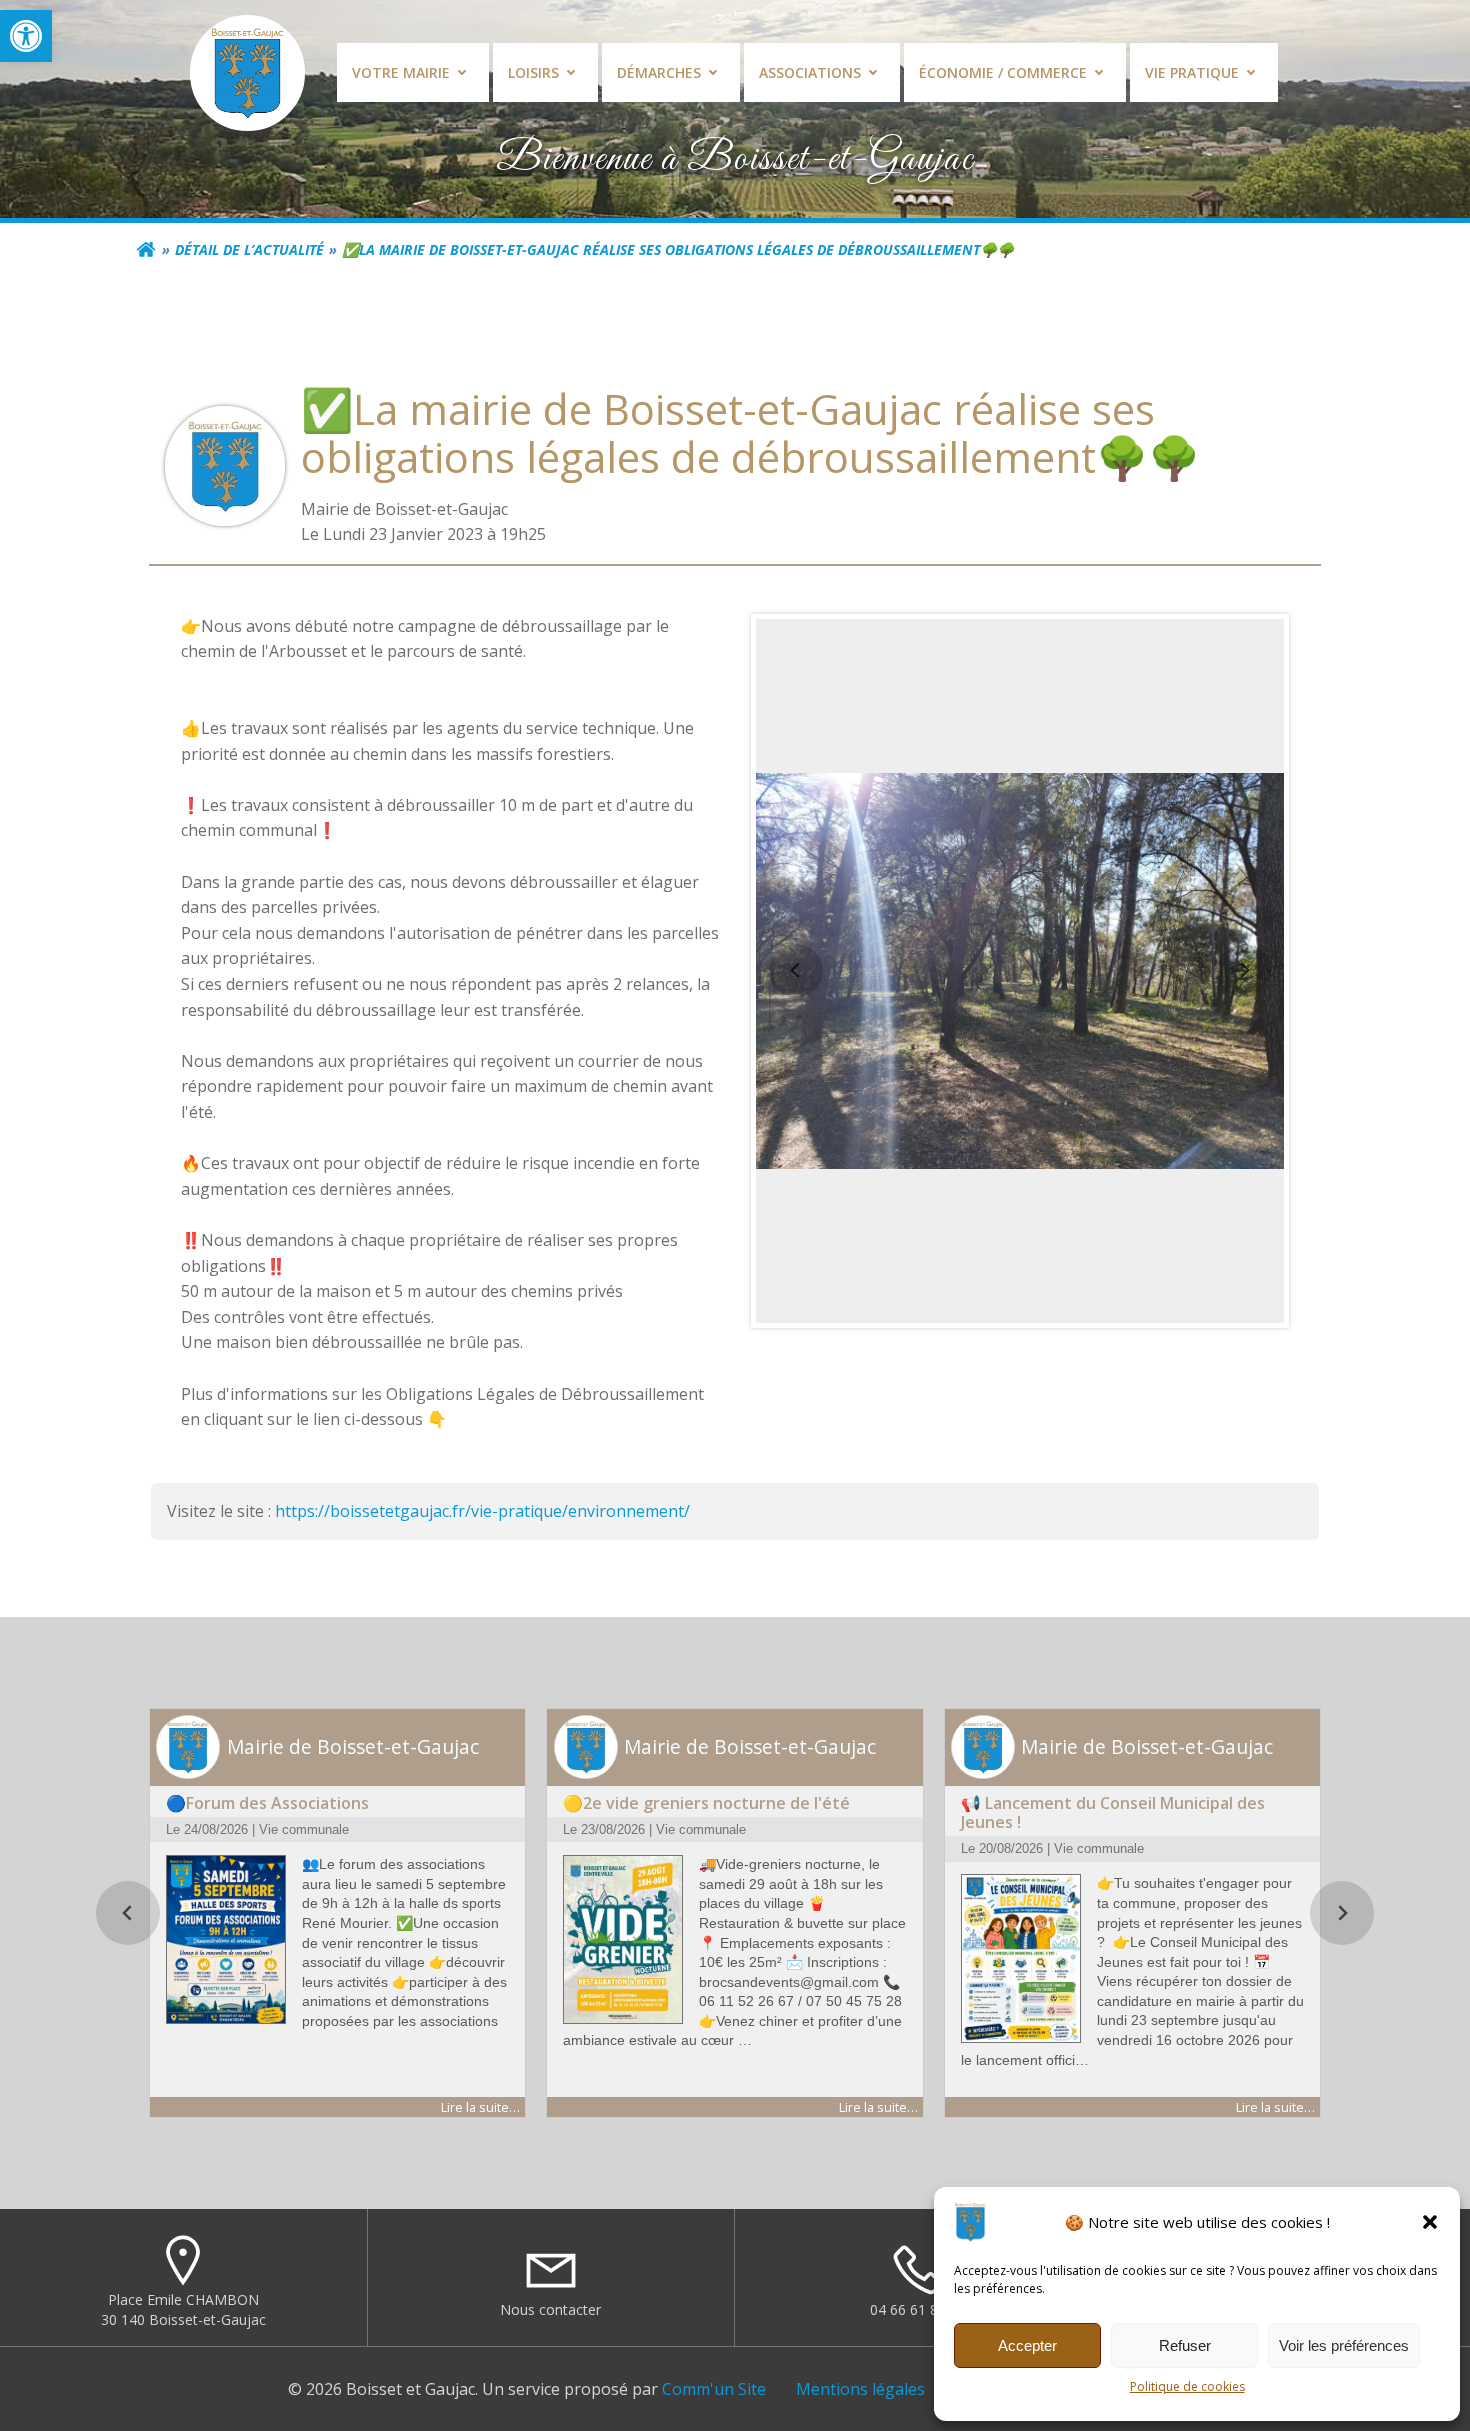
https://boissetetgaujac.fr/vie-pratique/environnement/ (482, 1511)
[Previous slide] (795, 970)
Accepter (1027, 2345)
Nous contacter (550, 2309)
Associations (810, 72)
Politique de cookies (1187, 2386)
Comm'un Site (714, 2389)
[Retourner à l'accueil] (146, 250)
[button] (26, 36)
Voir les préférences (1344, 2345)
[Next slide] (1243, 970)
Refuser (1185, 2345)
